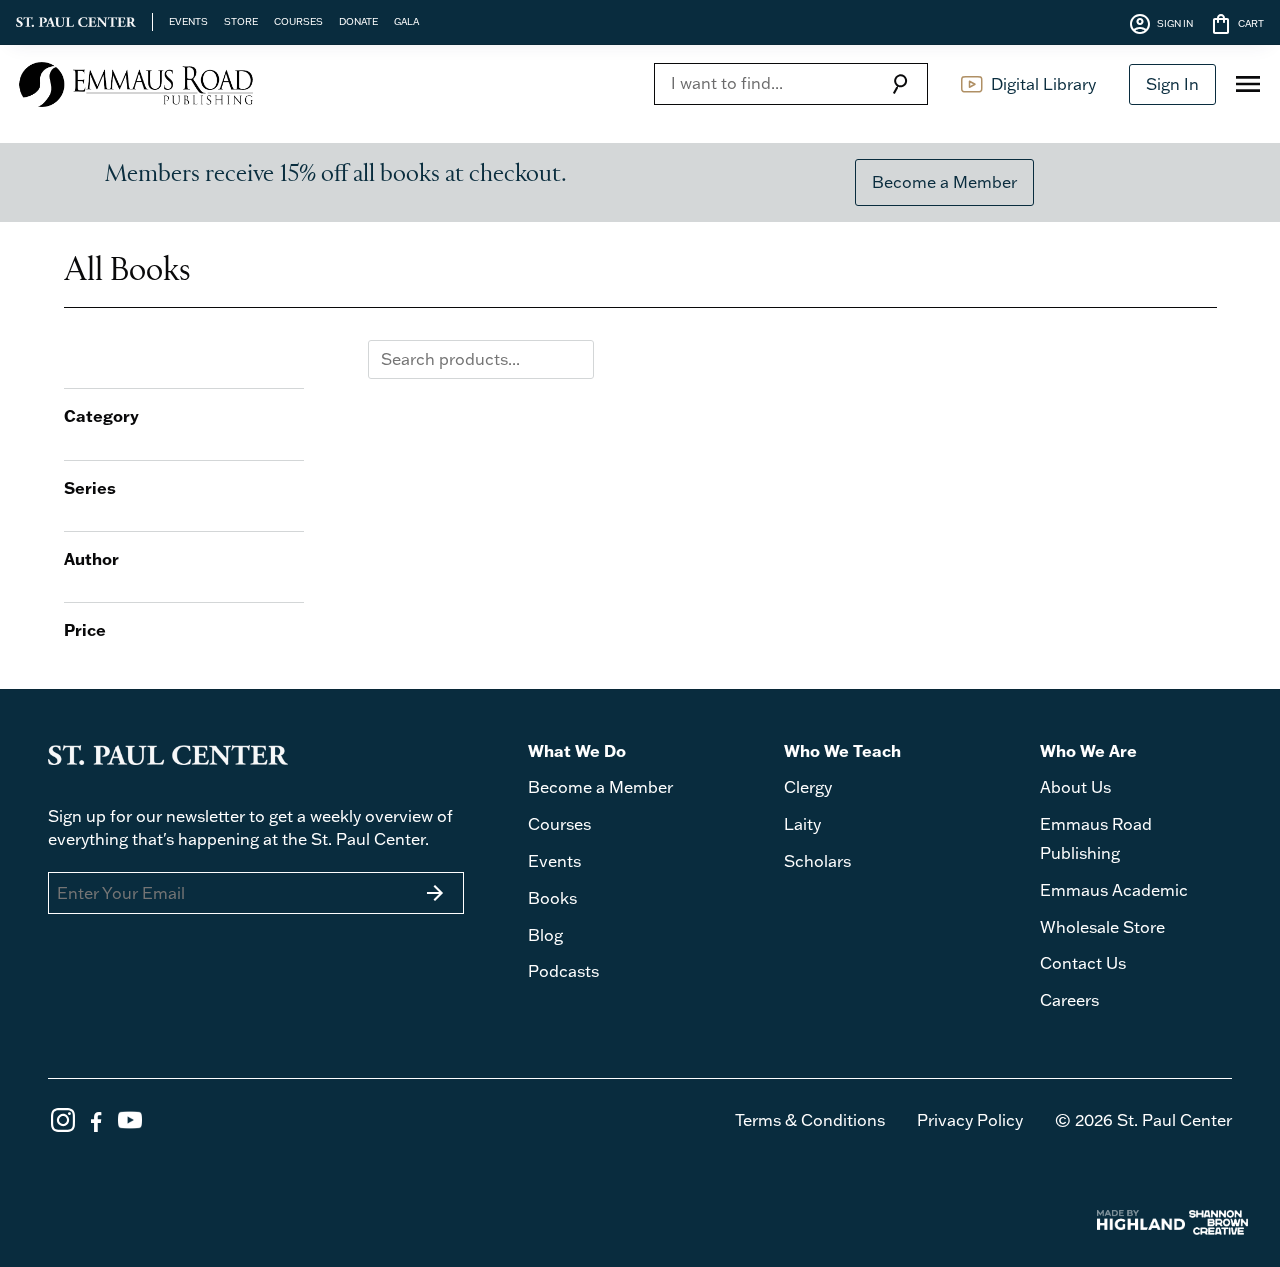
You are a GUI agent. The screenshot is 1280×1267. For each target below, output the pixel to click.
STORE (241, 21)
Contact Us (1083, 963)
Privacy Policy (970, 1120)
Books (552, 898)
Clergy (808, 787)
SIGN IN (1160, 24)
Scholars (817, 861)
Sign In (1172, 84)
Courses (559, 824)
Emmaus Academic (1114, 890)
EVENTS (188, 21)
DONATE (358, 21)
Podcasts (563, 971)
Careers (1069, 1000)
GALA (406, 21)
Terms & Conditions (810, 1120)
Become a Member (944, 182)
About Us (1075, 787)
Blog (545, 935)
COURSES (298, 21)
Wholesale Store (1102, 927)
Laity (802, 824)
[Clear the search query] (574, 359)
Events (554, 861)
